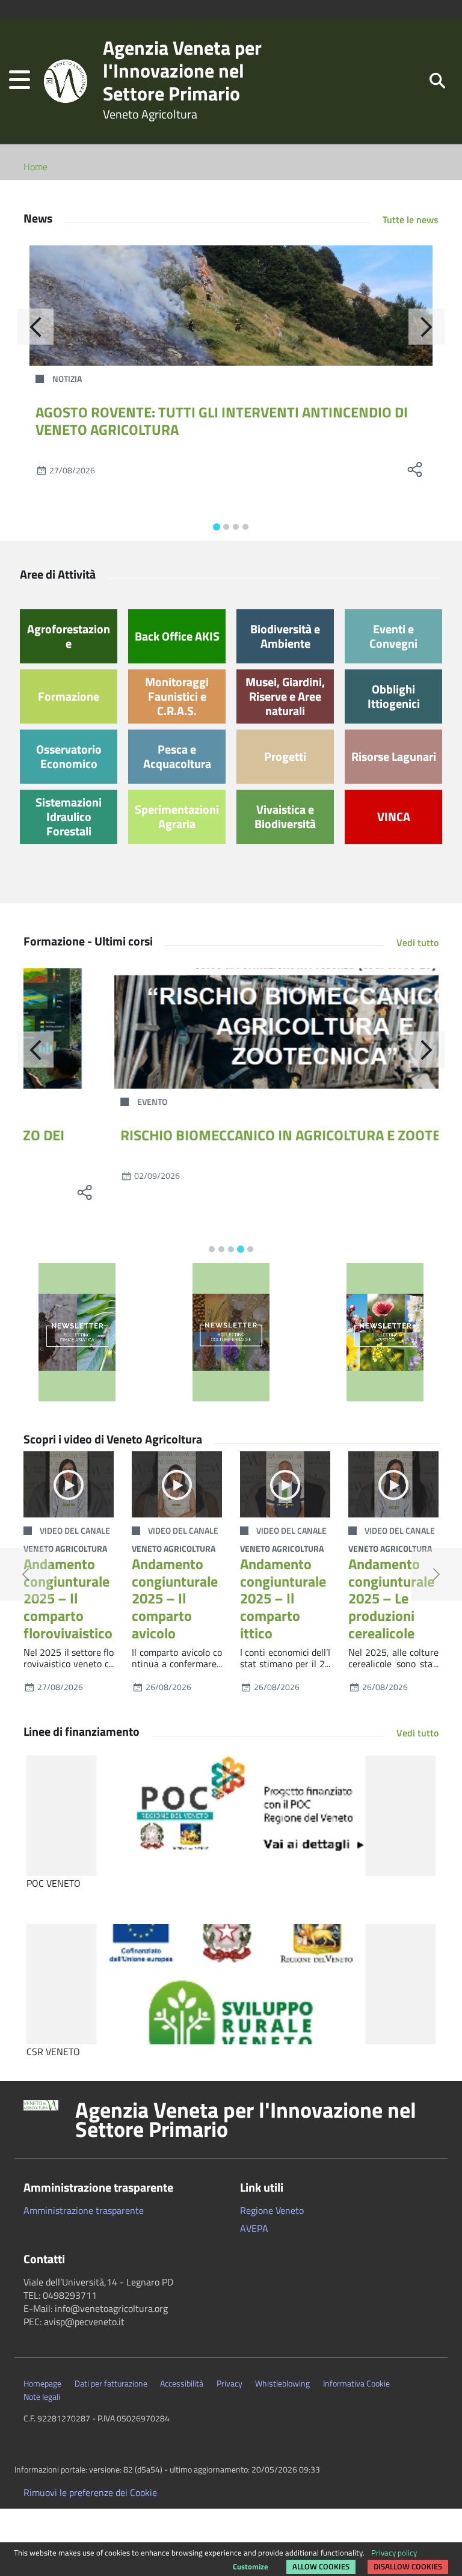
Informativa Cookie (356, 2384)
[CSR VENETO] (231, 1984)
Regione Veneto (272, 2210)
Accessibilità (182, 2384)
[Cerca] (437, 80)
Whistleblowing (282, 2384)
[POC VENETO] (231, 1816)
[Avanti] (427, 327)
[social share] (414, 470)
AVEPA (254, 2228)
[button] (20, 81)
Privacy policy (394, 2553)
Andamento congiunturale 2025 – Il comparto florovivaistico (68, 1598)
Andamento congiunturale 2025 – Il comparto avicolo (175, 1598)
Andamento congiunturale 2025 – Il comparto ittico (283, 1598)
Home (35, 167)
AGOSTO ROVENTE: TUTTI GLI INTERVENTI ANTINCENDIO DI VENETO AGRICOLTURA (222, 421)
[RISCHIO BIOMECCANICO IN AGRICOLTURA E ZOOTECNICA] (231, 1028)
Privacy (229, 2384)
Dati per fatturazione (111, 2384)
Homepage (42, 2384)
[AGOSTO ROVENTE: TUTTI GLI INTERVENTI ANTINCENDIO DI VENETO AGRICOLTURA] (231, 306)
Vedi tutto (417, 942)
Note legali (42, 2397)
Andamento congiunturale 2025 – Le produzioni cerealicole (391, 1598)
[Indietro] (35, 327)
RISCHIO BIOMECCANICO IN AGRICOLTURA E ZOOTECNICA (215, 1135)
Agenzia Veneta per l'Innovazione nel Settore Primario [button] (246, 2120)
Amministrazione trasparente (84, 2210)
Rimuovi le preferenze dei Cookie (90, 2492)
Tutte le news (411, 220)
